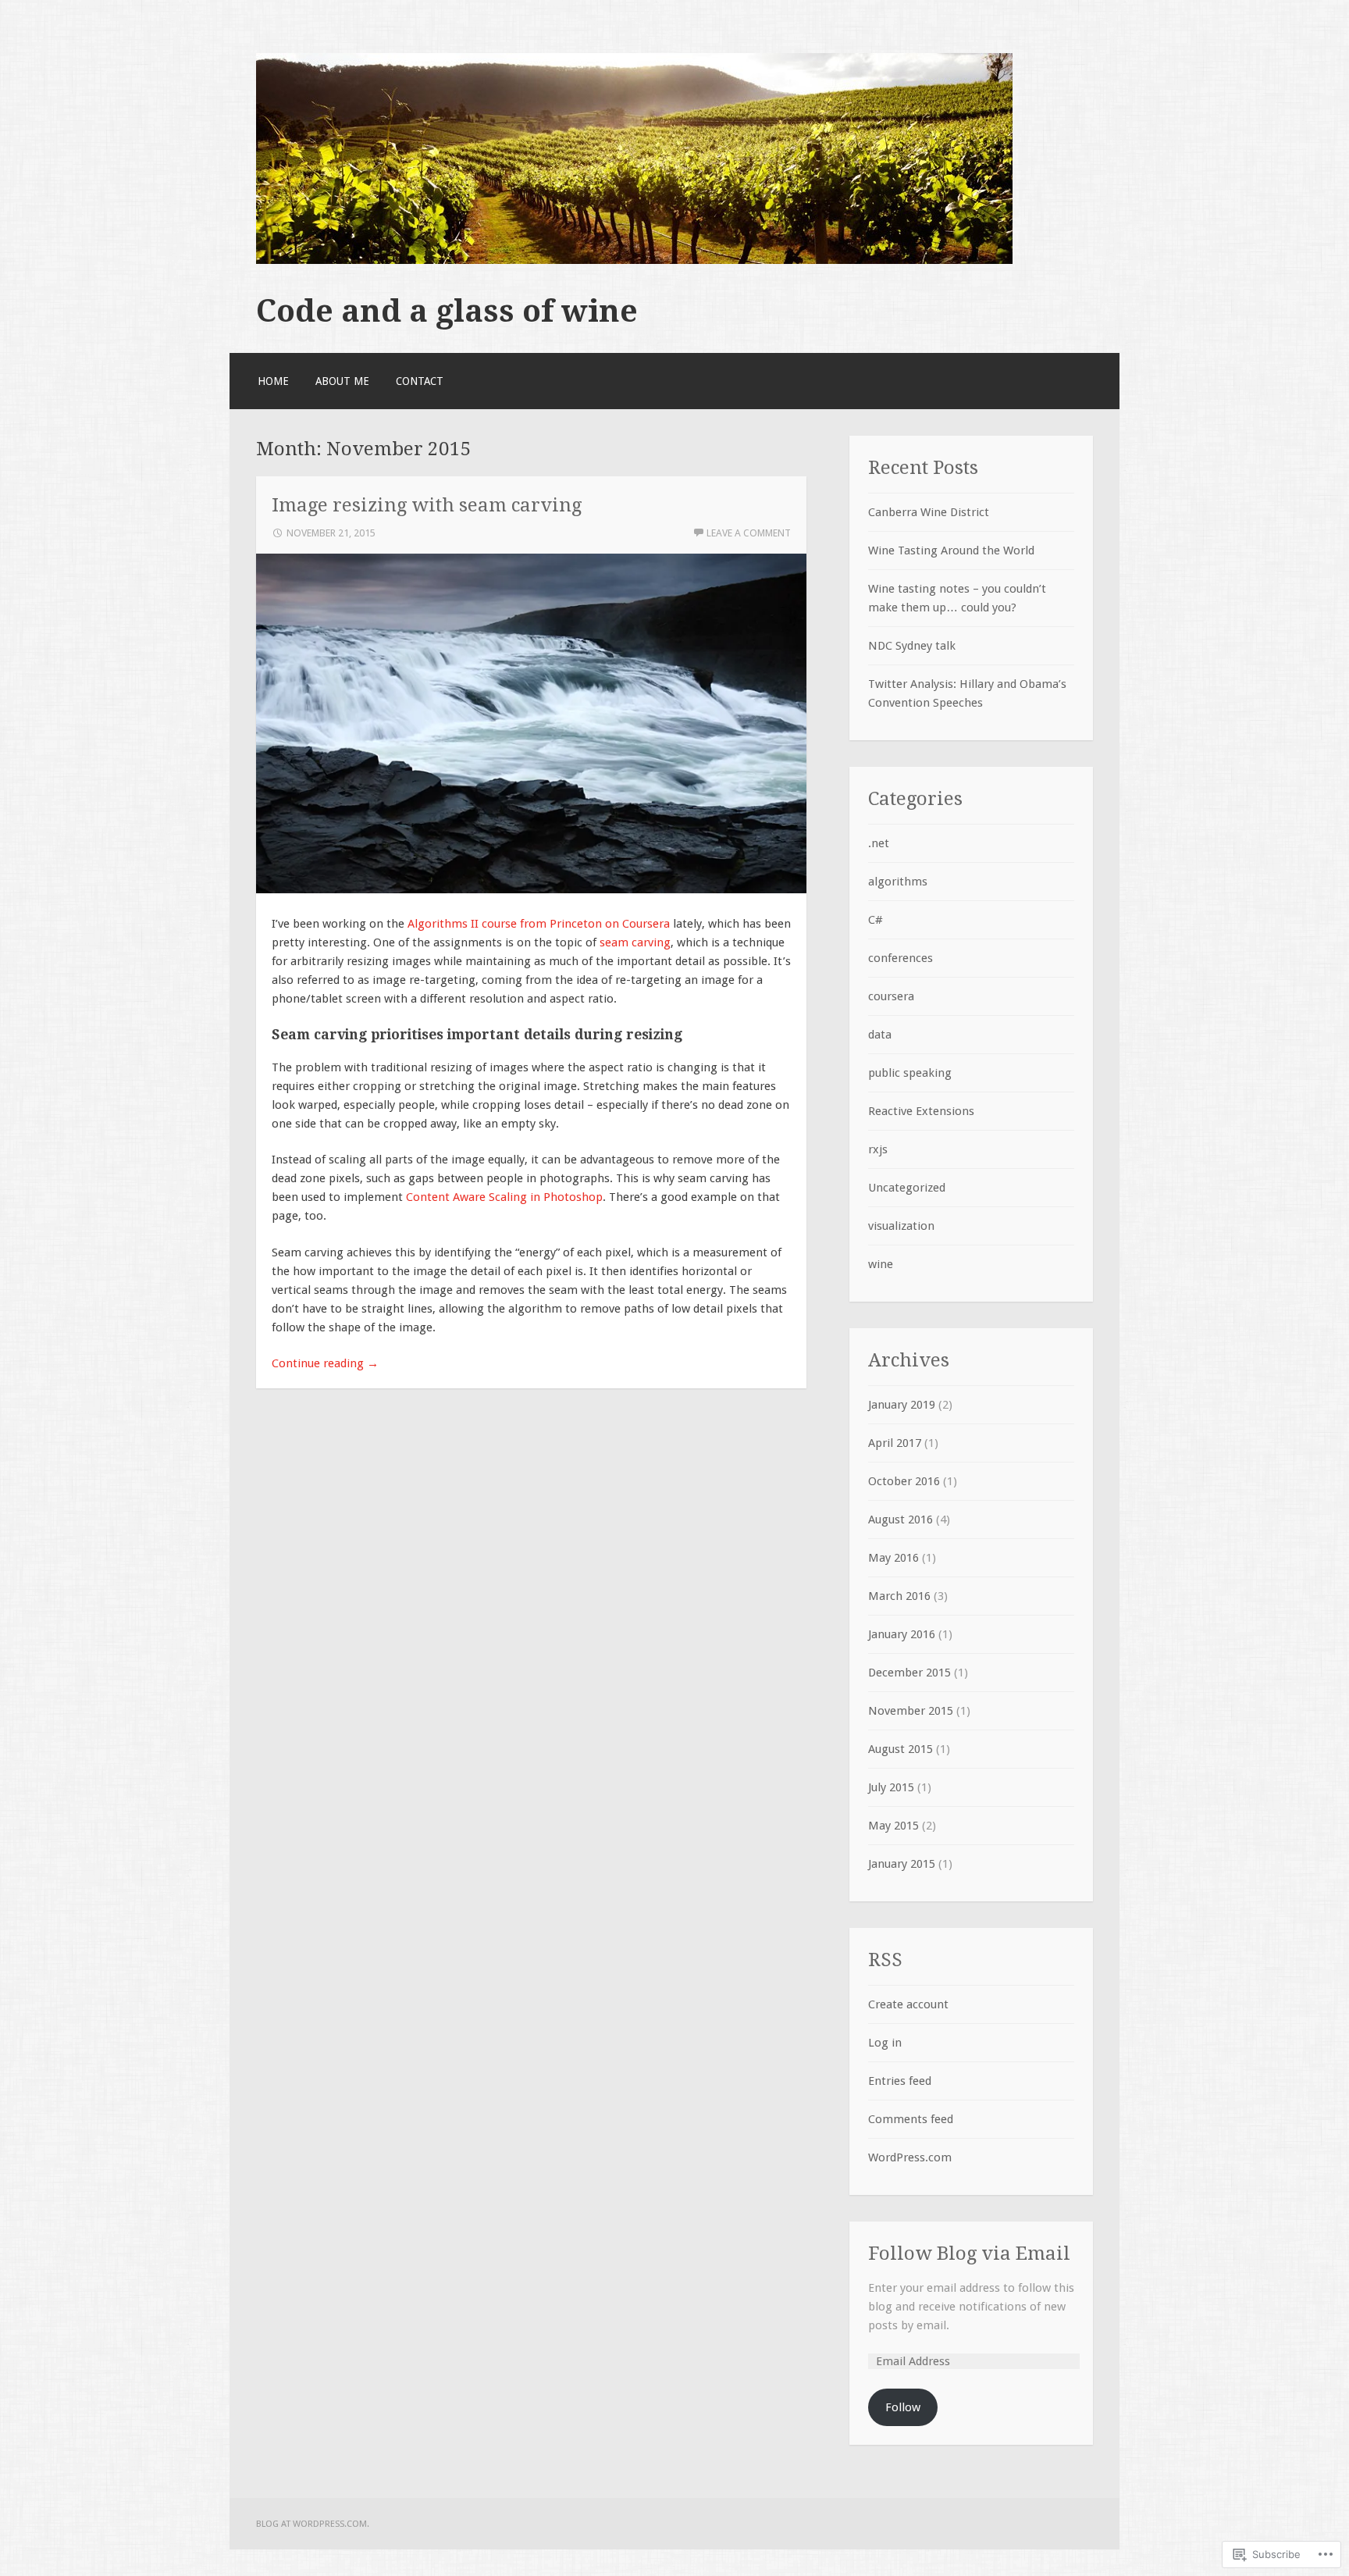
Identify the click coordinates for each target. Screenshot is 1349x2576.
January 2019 (902, 1405)
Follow (903, 2407)
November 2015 (911, 1711)
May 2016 (893, 1558)
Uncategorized (907, 1188)
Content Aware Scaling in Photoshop (504, 1197)
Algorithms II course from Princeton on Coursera (539, 924)
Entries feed (900, 2081)
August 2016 (901, 1520)
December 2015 (909, 1673)
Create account (908, 2004)
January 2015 (902, 1864)
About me (342, 381)
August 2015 (901, 1749)
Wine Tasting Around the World (951, 550)
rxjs (878, 1149)
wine (881, 1264)
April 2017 (895, 1443)
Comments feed (911, 2119)
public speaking (910, 1073)
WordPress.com (910, 2157)
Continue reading (325, 1363)
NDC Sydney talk (912, 646)
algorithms (898, 882)
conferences (901, 958)
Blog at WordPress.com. (313, 2524)
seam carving (635, 942)
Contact (420, 381)
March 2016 (899, 1596)
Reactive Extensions (921, 1111)
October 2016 (904, 1481)
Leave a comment (749, 533)
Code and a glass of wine (447, 311)
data (880, 1035)
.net (879, 843)
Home (273, 381)
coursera (891, 996)
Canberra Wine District (929, 512)
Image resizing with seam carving (427, 505)
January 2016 (902, 1634)
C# (876, 920)
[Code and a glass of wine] (634, 260)
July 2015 (891, 1787)
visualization (901, 1226)
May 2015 (893, 1826)
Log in (885, 2043)
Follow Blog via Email (969, 2253)
